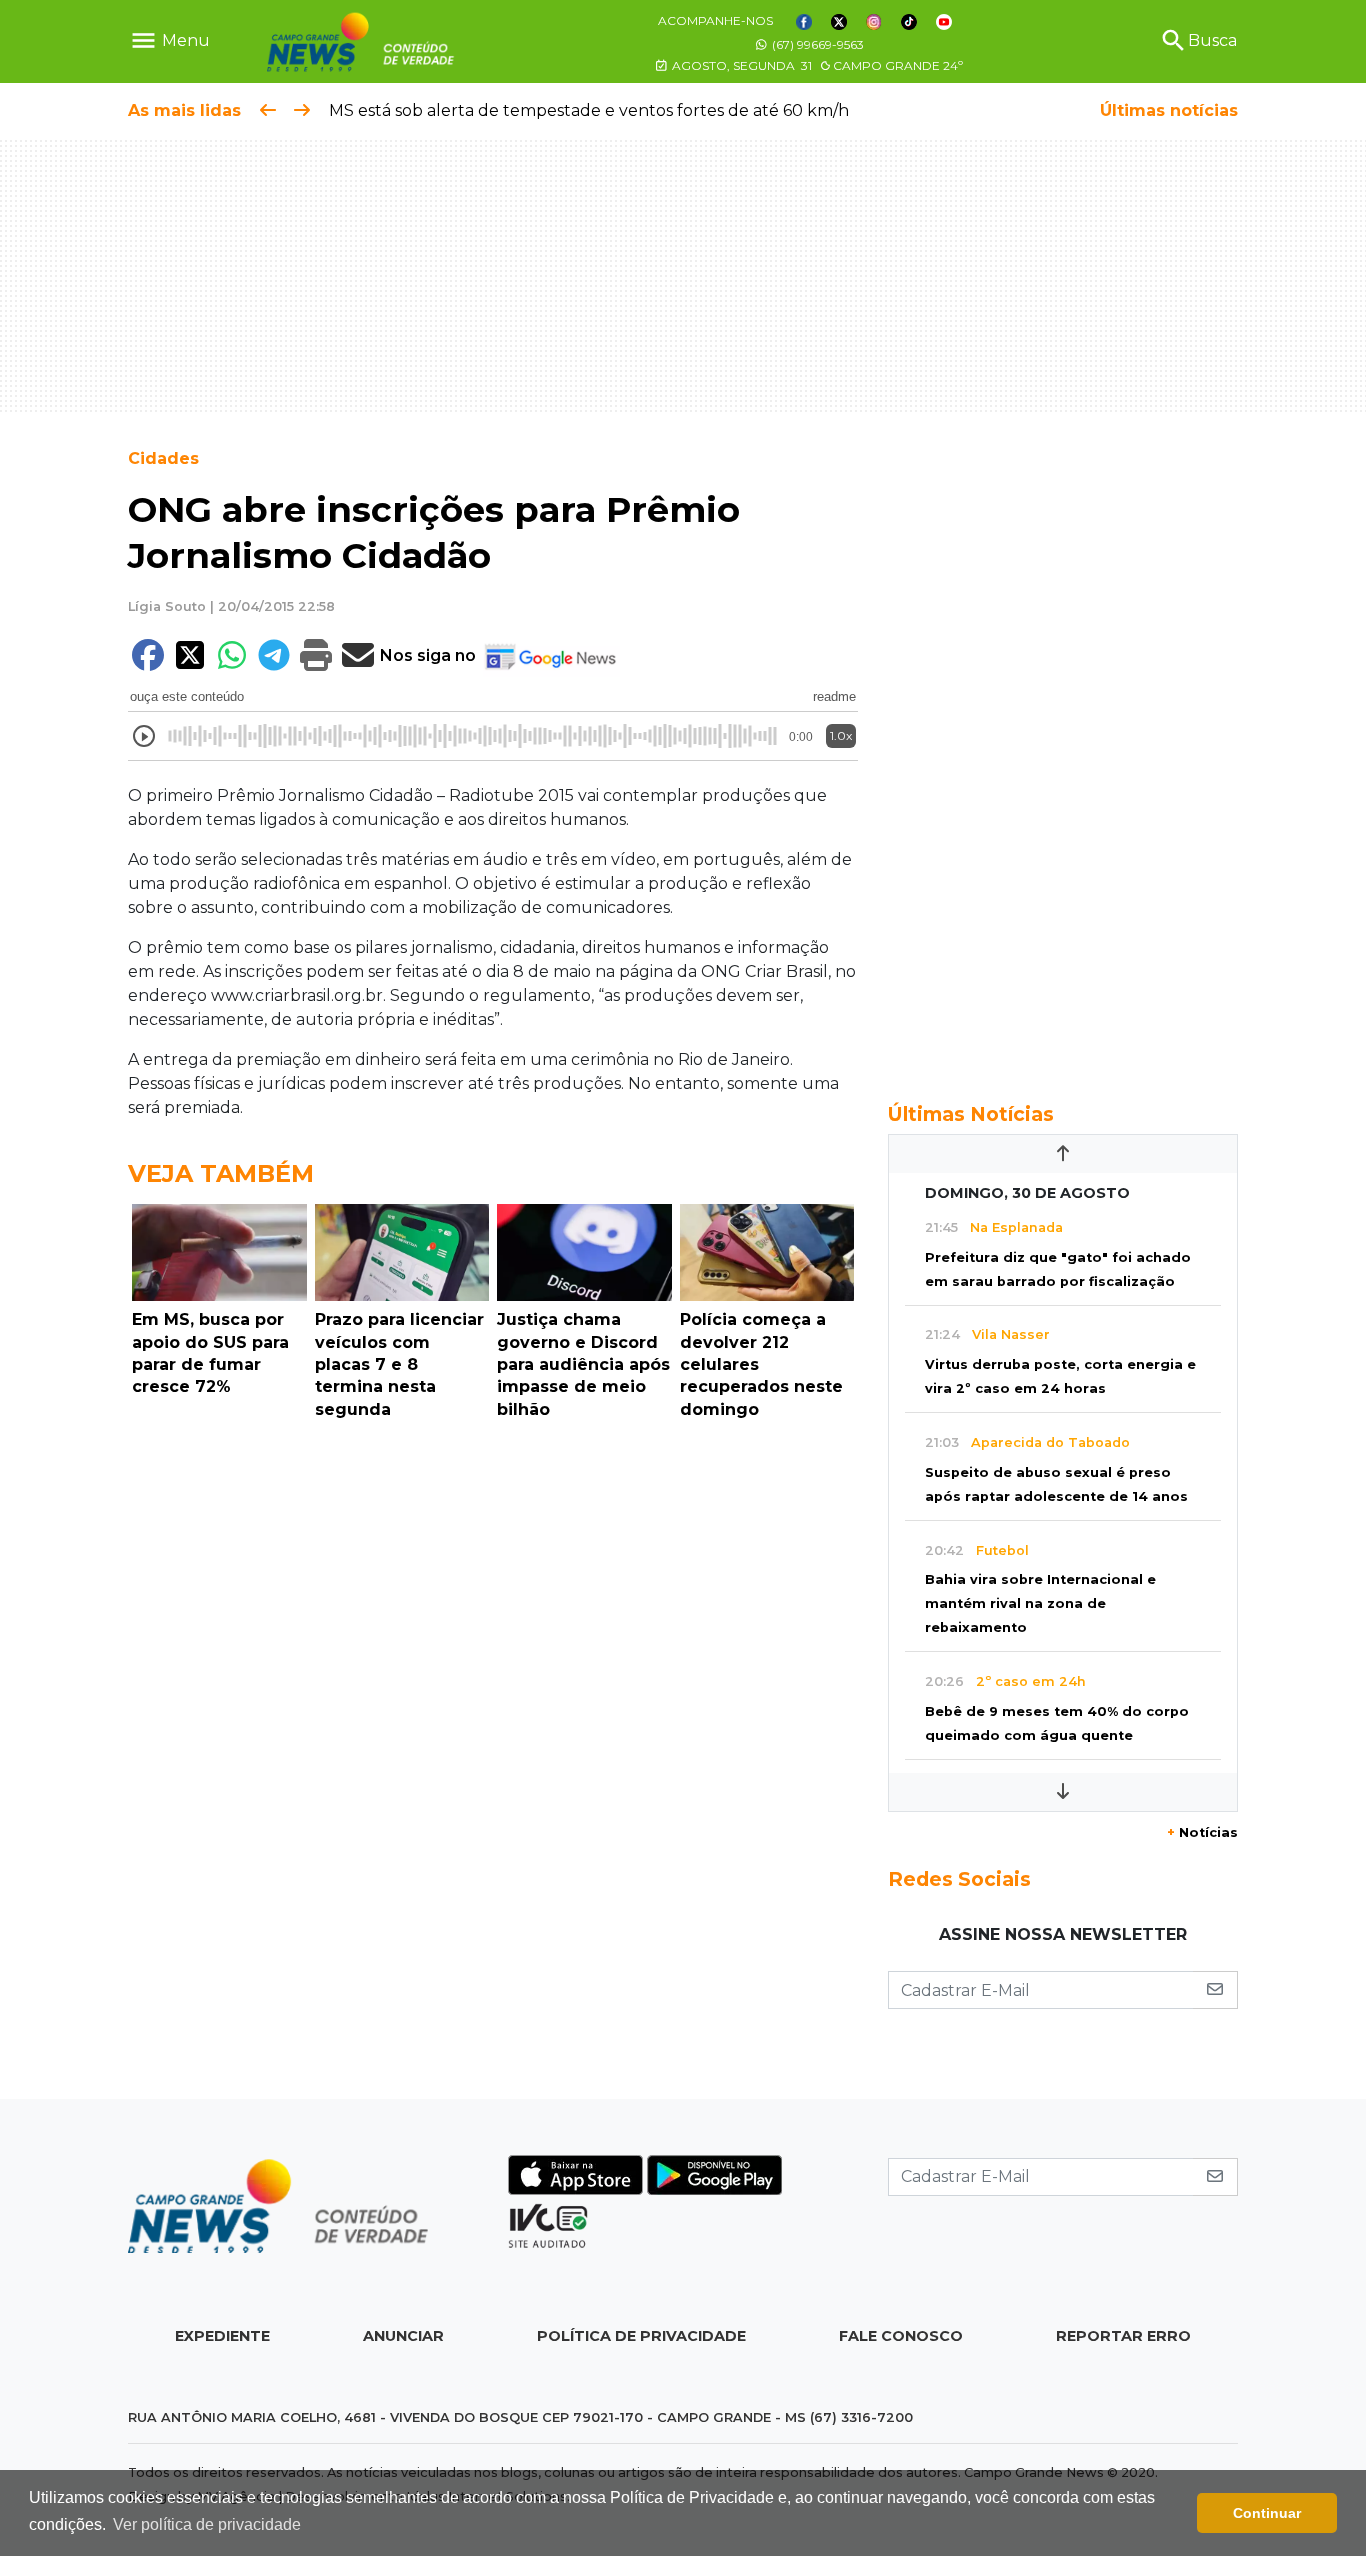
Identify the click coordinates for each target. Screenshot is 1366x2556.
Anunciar (403, 2336)
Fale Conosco (901, 2336)
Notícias (1202, 1832)
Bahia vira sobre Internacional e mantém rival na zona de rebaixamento (1040, 1603)
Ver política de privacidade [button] (207, 2524)
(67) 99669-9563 (816, 44)
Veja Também (221, 1173)
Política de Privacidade (641, 2336)
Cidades (163, 458)
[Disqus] (493, 1703)
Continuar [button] (1267, 2513)
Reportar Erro (1123, 2336)
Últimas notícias (1169, 110)
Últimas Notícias (971, 1114)
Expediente (222, 2336)
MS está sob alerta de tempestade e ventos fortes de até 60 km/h (589, 110)
